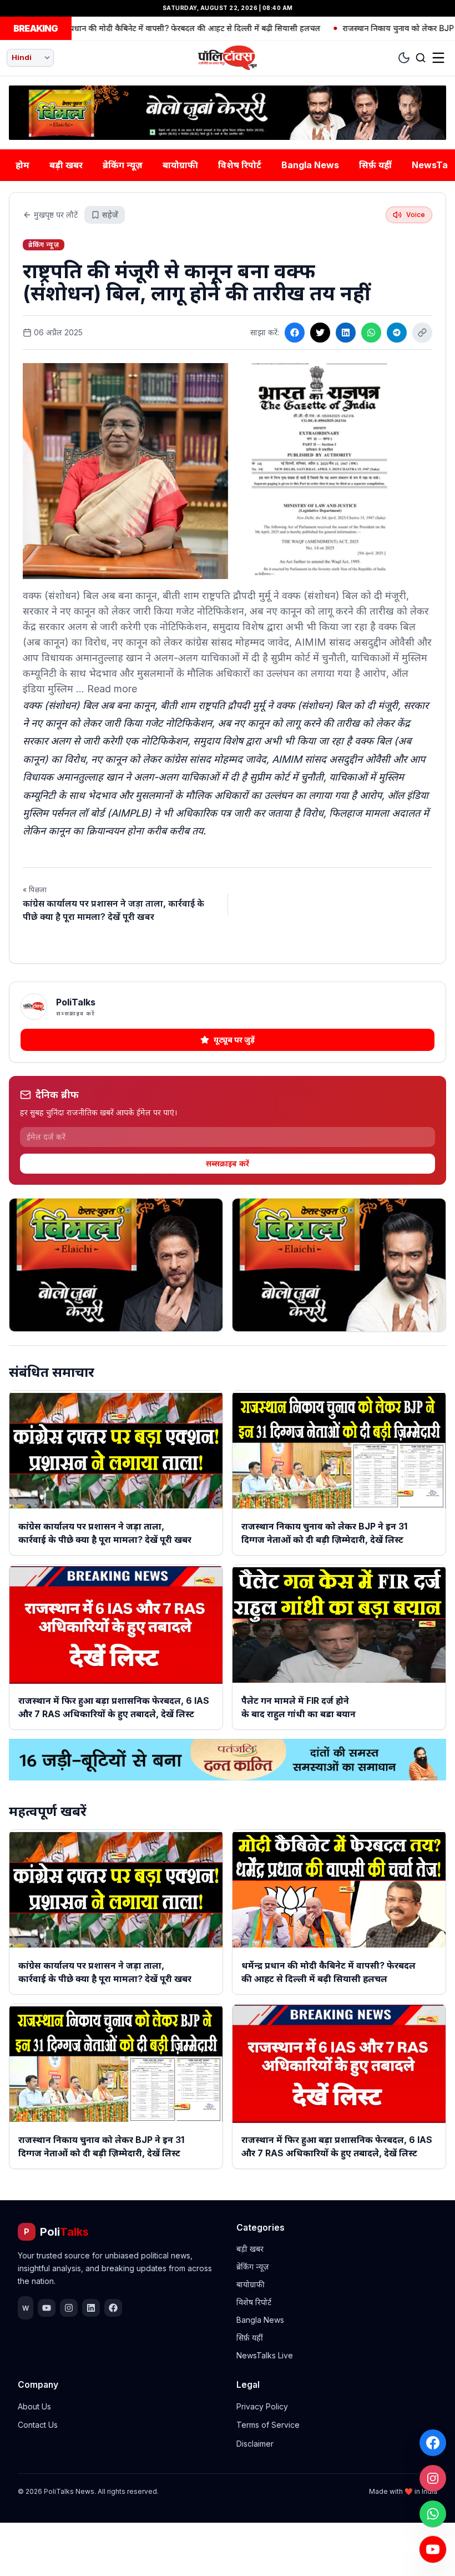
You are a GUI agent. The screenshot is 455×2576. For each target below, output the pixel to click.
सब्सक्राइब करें (228, 1163)
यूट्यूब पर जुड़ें (234, 1040)
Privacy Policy (262, 2406)
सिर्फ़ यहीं (375, 165)
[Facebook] (433, 2443)
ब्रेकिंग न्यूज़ (123, 165)
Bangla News (310, 165)
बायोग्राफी (180, 165)
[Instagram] (433, 2478)
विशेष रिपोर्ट (240, 165)
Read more (112, 689)
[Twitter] (320, 333)
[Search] (421, 58)
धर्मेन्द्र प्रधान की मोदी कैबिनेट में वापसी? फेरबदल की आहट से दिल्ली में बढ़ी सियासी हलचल (146, 28)
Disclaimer (255, 2444)
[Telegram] (397, 333)
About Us (34, 2406)
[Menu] (438, 58)
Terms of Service (268, 2425)
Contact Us (38, 2425)
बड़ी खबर (66, 165)
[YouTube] (433, 2549)
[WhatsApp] (433, 2514)
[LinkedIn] (346, 333)
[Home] (228, 58)
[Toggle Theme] (404, 58)
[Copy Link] (422, 333)
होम (22, 165)
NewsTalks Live (265, 2355)
